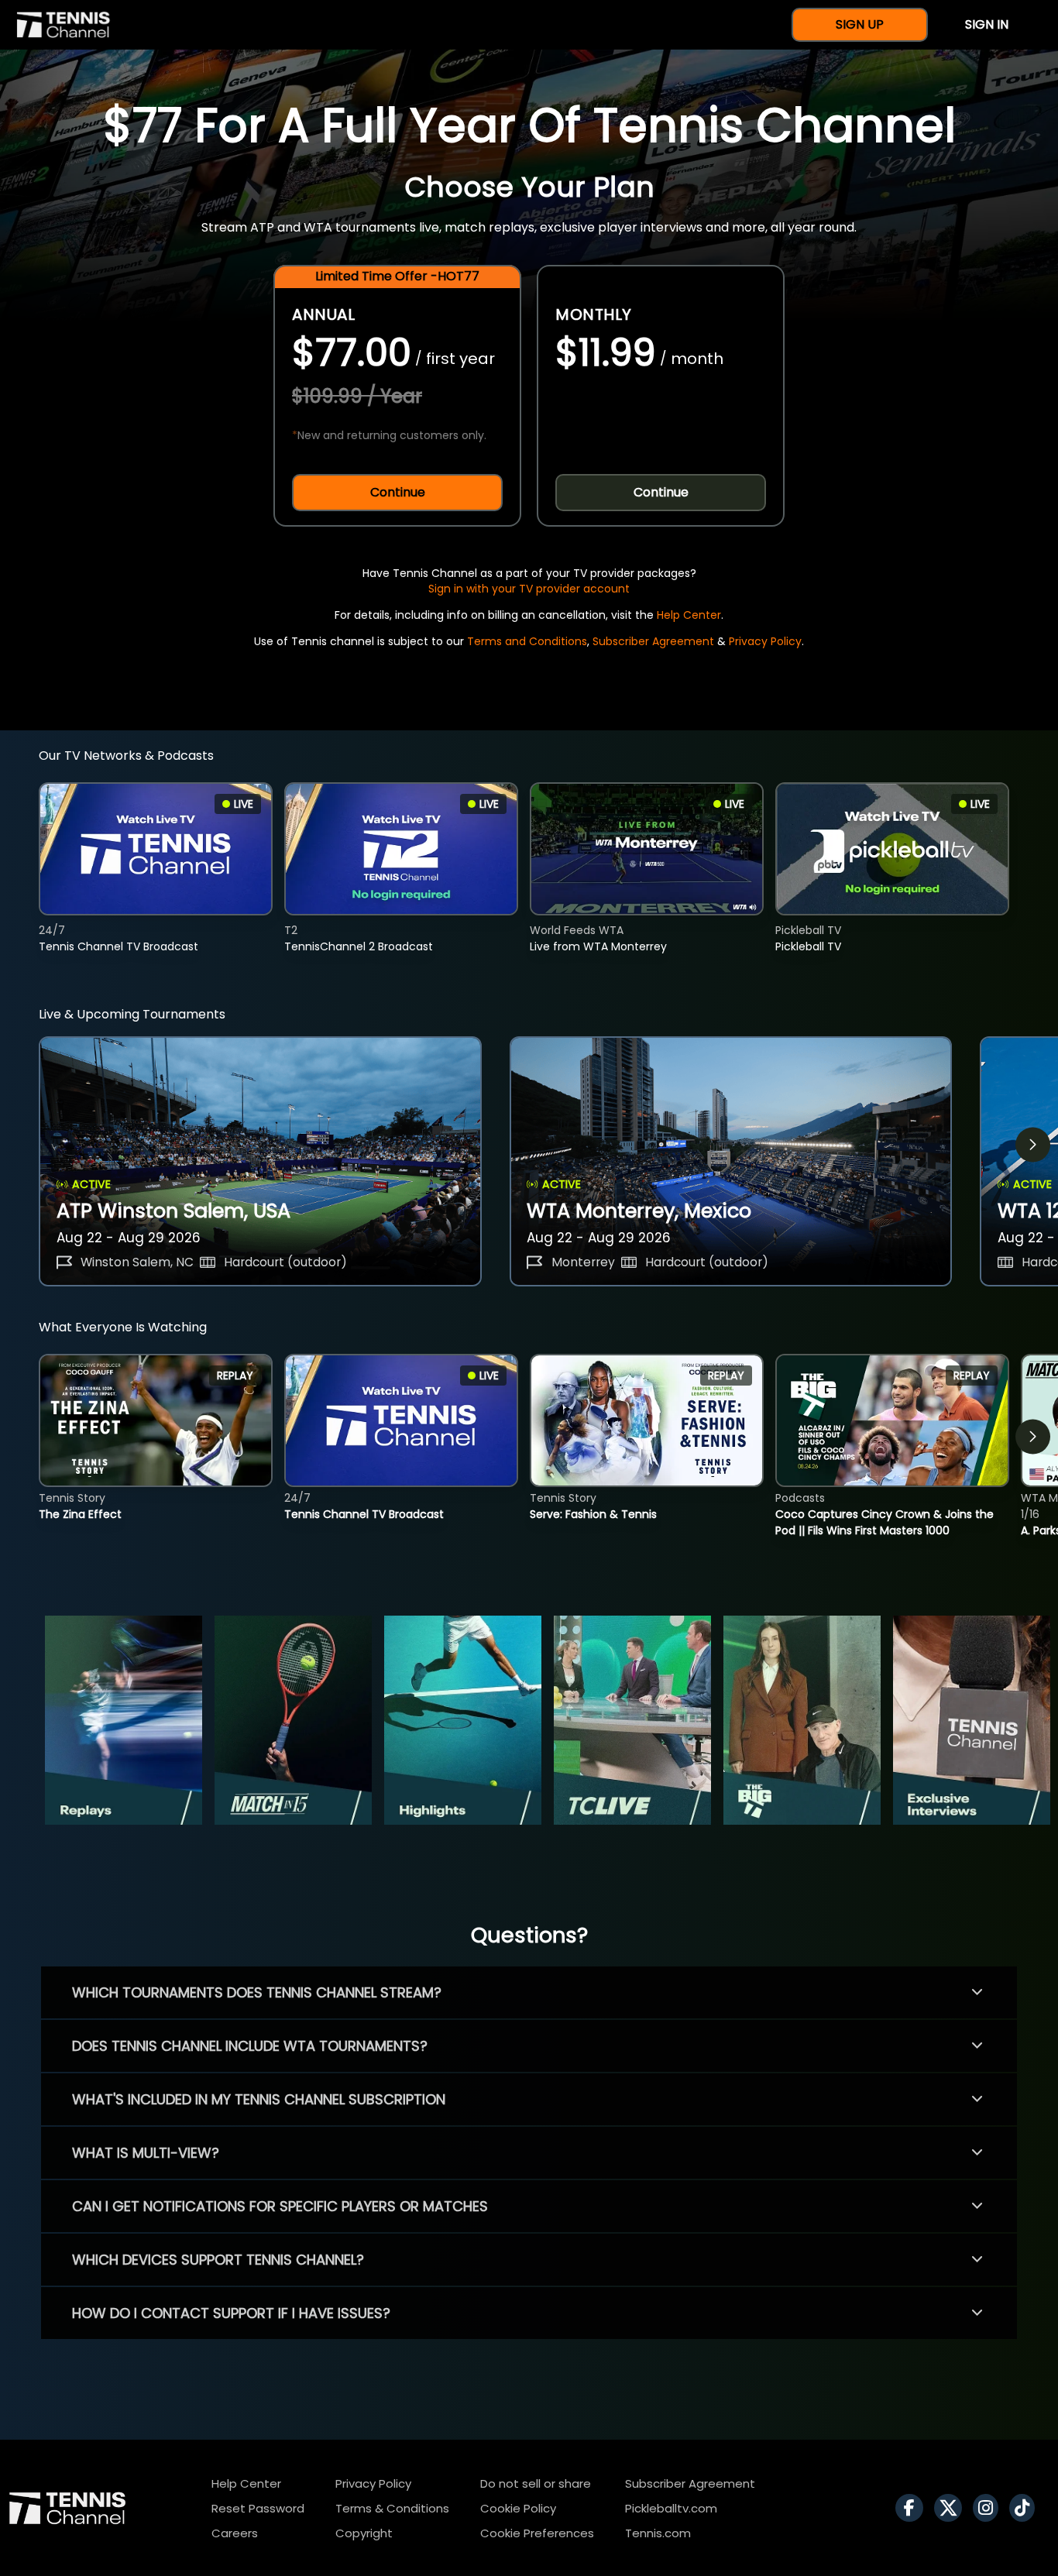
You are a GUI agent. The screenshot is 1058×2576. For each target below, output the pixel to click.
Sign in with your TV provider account (529, 589)
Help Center (689, 615)
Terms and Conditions (527, 641)
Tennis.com (658, 2533)
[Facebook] (913, 2508)
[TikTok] (1026, 2508)
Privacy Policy (765, 641)
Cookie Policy (518, 2508)
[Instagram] (989, 2508)
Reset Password (258, 2508)
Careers (235, 2533)
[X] (952, 2508)
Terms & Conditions (392, 2508)
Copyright (364, 2533)
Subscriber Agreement (653, 641)
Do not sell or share (536, 2483)
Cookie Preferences (537, 2533)
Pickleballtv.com (671, 2508)
